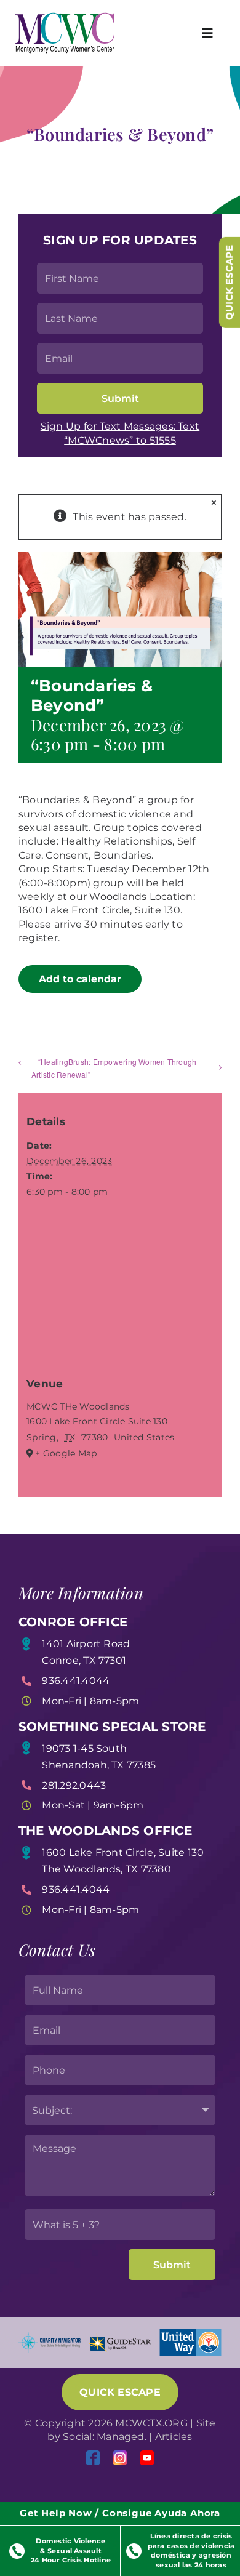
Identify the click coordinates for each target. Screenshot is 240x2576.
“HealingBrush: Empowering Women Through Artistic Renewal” (114, 1068)
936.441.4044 (76, 1681)
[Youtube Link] (147, 2458)
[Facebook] (93, 2458)
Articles (174, 2437)
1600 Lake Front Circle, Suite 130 (123, 1852)
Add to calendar (80, 979)
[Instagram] (120, 2458)
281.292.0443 (74, 1785)
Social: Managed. (105, 2437)
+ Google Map (66, 1453)
